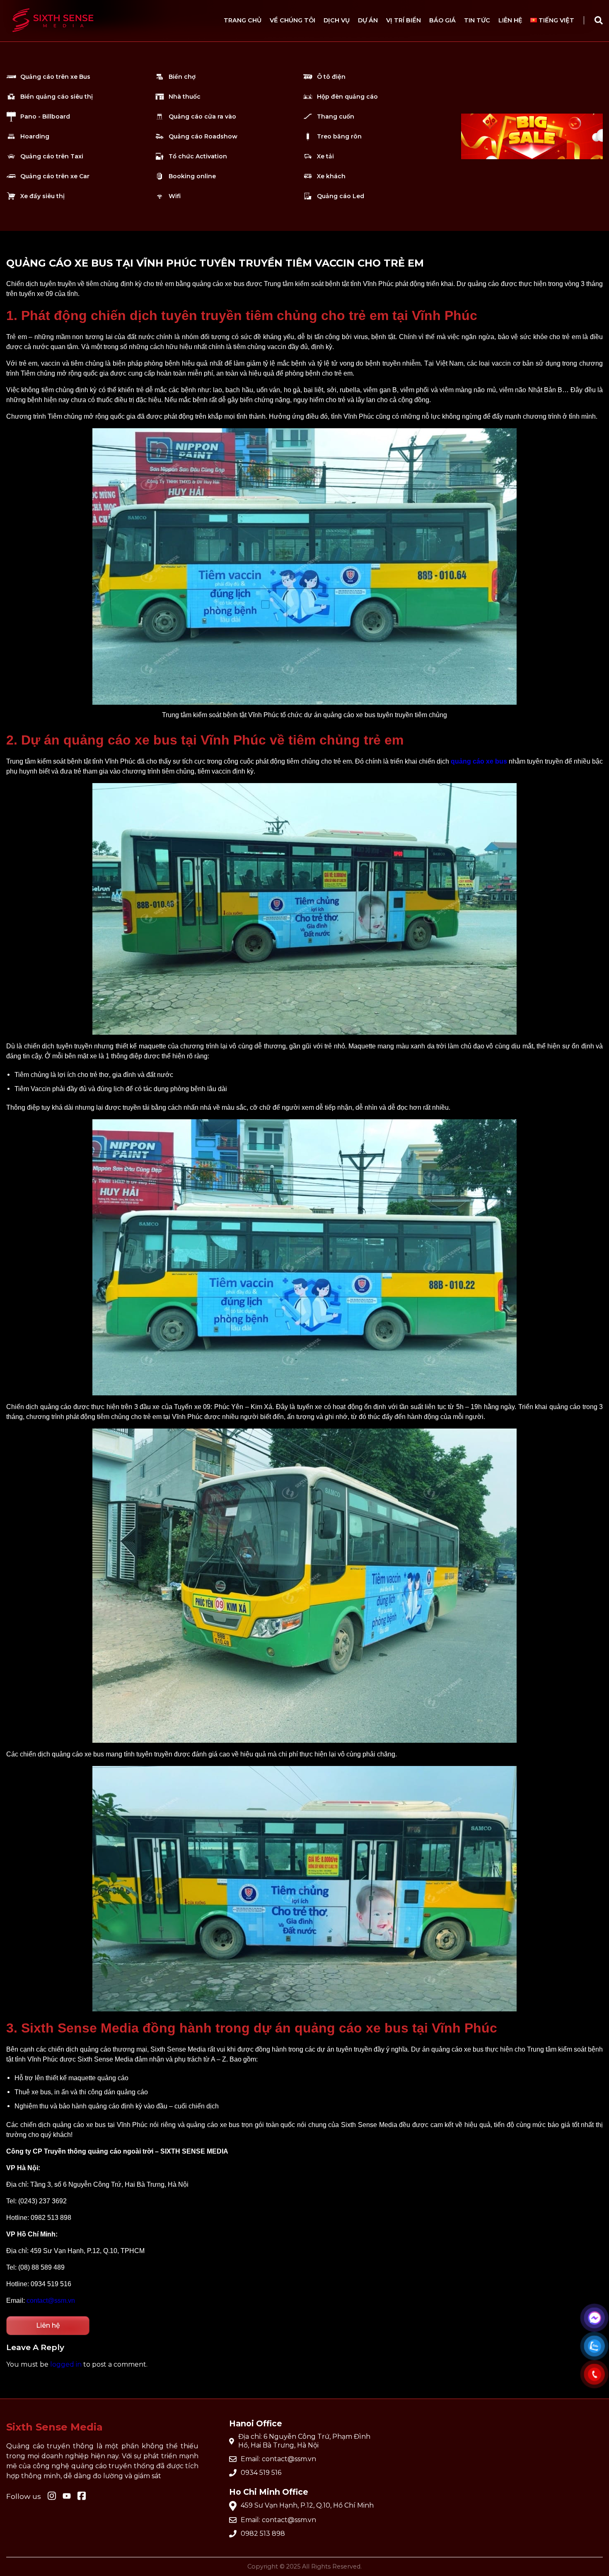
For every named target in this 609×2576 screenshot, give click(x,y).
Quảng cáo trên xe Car (55, 176)
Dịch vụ (337, 20)
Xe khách (331, 176)
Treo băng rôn (339, 136)
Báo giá (442, 20)
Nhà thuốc (185, 97)
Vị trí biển (404, 20)
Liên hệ (48, 2325)
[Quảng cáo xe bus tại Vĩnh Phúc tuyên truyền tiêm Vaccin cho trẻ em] (53, 36)
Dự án (368, 20)
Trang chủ (243, 20)
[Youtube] (82, 2496)
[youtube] (67, 2497)
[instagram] (52, 2496)
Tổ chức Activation (198, 156)
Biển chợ (182, 77)
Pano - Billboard (45, 116)
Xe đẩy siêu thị (42, 196)
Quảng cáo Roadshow (203, 136)
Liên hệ (510, 20)
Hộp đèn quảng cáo (347, 97)
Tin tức (477, 20)
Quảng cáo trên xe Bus (55, 77)
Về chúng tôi (292, 20)
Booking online (192, 176)
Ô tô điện (331, 77)
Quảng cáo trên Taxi (52, 156)
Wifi (175, 196)
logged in (66, 2364)
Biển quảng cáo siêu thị (57, 97)
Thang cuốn (336, 116)
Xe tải (325, 156)
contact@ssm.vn (51, 2301)
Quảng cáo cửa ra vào (202, 116)
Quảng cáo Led (341, 196)
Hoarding (35, 136)
